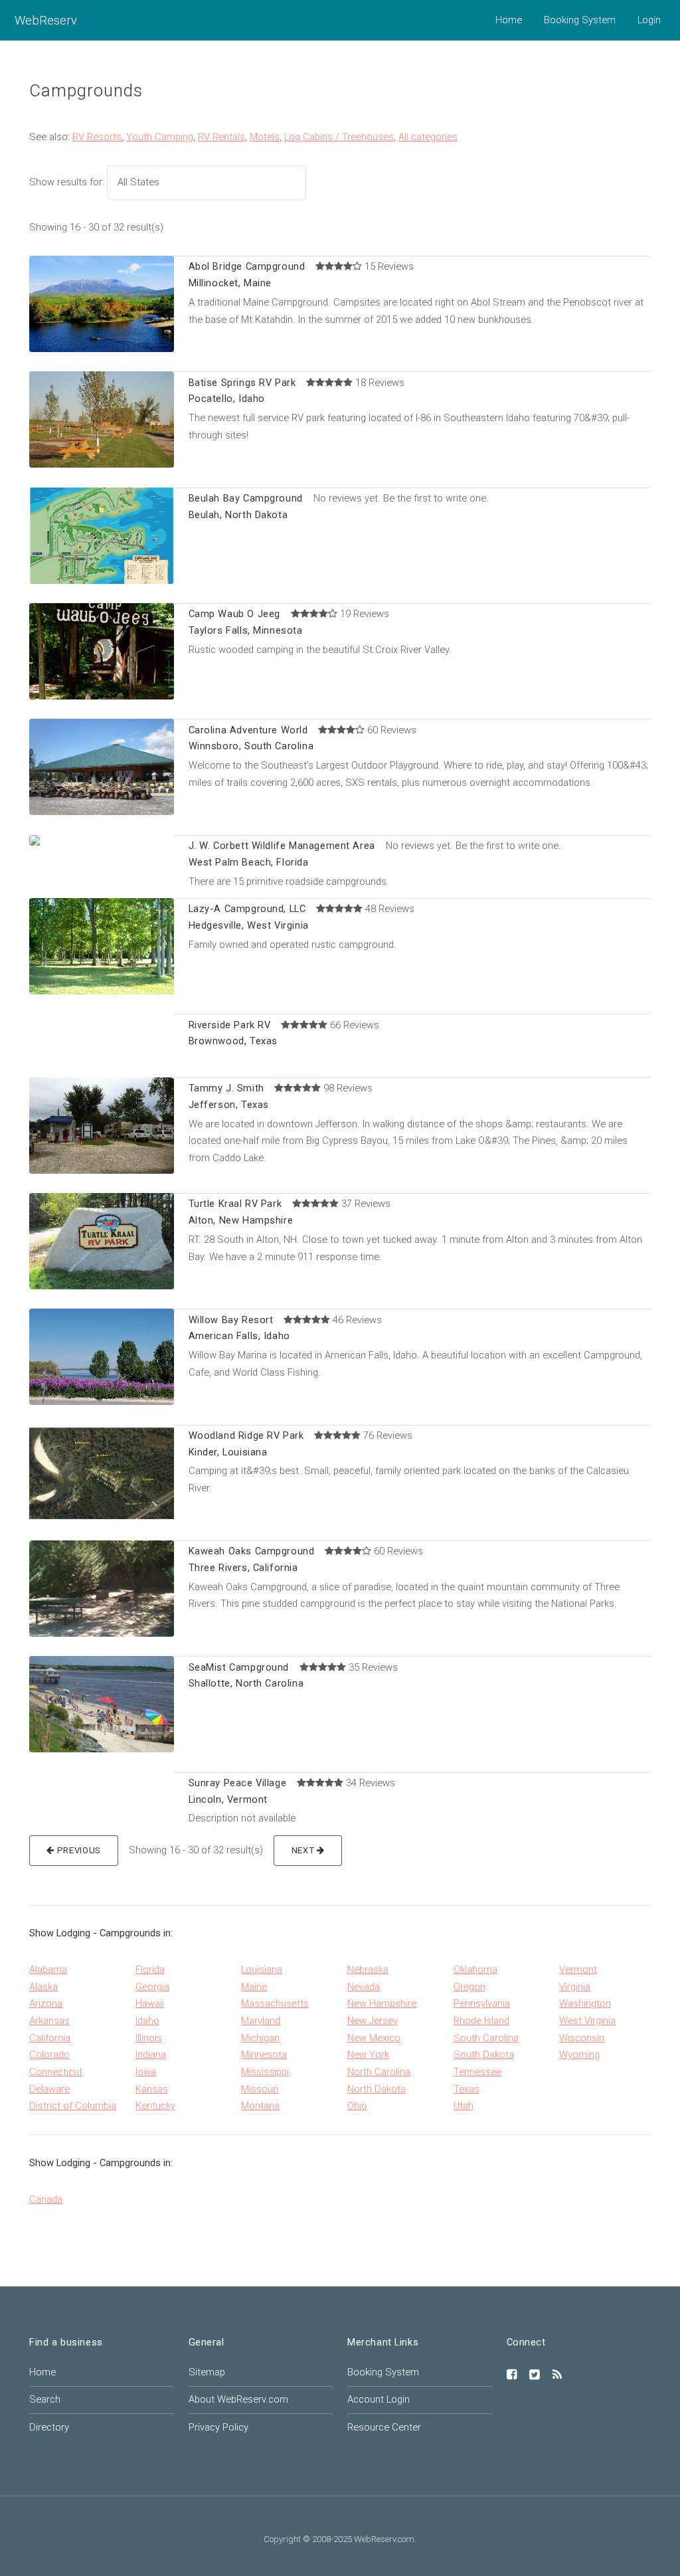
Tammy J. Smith (226, 1088)
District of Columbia (73, 2106)
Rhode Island (481, 2021)
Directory (49, 2427)
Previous (78, 1850)
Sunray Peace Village (238, 1783)
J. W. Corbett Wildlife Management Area (282, 846)
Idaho (147, 2021)
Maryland (261, 2021)
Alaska (43, 1987)
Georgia (152, 1987)
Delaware (49, 2089)
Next (304, 1850)
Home (509, 20)
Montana (260, 2106)
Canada (46, 2199)
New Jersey (373, 2021)
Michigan (260, 2038)
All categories (428, 137)
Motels (265, 137)
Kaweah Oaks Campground (252, 1551)
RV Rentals (221, 137)
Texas (467, 2089)
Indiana (151, 2055)
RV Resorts (97, 137)
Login (649, 20)
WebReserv (46, 20)
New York (368, 2055)
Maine (254, 1987)
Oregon (469, 1987)
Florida (150, 1970)
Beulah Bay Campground (246, 498)
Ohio (357, 2106)
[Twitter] (535, 2375)
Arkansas (49, 2021)
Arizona (46, 2003)
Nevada (364, 1987)
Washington (585, 2003)
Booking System (580, 20)
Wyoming (579, 2055)
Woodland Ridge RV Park (246, 1435)
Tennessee (477, 2072)
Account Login (379, 2399)
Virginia (575, 1987)
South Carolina (486, 2038)
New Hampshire (382, 2003)
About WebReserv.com (238, 2399)
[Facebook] (512, 2375)
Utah (464, 2106)
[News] (557, 2375)
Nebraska (368, 1970)
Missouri (260, 2089)
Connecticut (56, 2072)
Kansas (152, 2089)
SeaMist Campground (239, 1667)
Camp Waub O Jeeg (234, 614)
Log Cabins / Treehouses (339, 137)
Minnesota (264, 2055)
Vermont (578, 1970)
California (50, 2038)
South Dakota (484, 2055)
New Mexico (374, 2038)
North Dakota (377, 2089)
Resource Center (384, 2427)
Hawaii (150, 2003)
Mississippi (265, 2072)
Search (45, 2399)
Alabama (48, 1970)
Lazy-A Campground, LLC (247, 909)
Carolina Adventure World (248, 730)
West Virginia (587, 2021)
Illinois (149, 2038)
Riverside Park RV (230, 1025)
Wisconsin (582, 2038)
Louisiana (262, 1970)
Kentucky (155, 2106)
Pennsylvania (482, 2003)
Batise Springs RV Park (242, 383)
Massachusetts (275, 2003)
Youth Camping (160, 137)
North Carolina (379, 2072)
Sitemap (207, 2372)
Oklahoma (475, 1970)
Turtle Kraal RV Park (235, 1204)
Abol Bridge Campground (247, 266)
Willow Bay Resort (231, 1320)
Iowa (146, 2072)
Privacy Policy (218, 2427)
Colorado (49, 2055)
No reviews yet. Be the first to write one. (401, 498)
